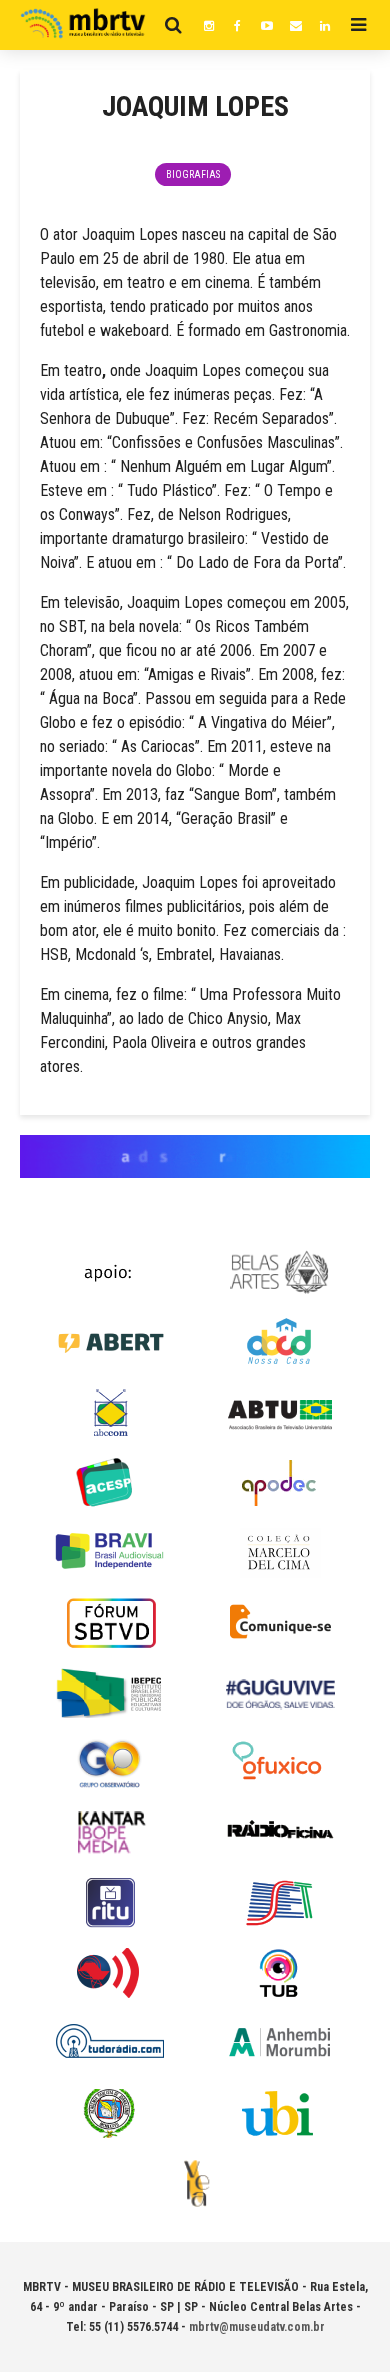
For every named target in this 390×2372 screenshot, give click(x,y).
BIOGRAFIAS (193, 174)
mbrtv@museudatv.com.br (257, 2327)
